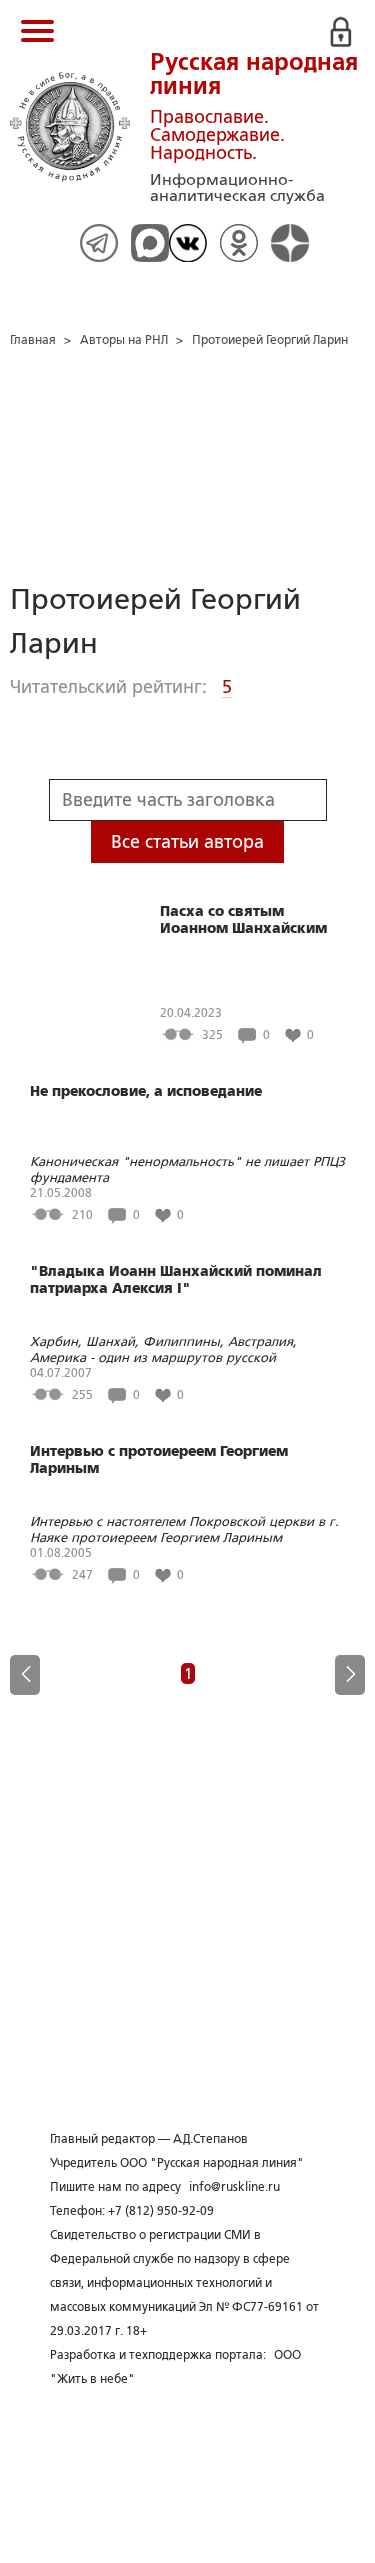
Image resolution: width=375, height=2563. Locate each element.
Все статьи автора (187, 842)
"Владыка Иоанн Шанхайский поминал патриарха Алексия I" (176, 1279)
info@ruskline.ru (234, 2187)
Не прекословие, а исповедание (146, 1091)
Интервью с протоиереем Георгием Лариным (159, 1459)
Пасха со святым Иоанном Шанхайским (243, 919)
